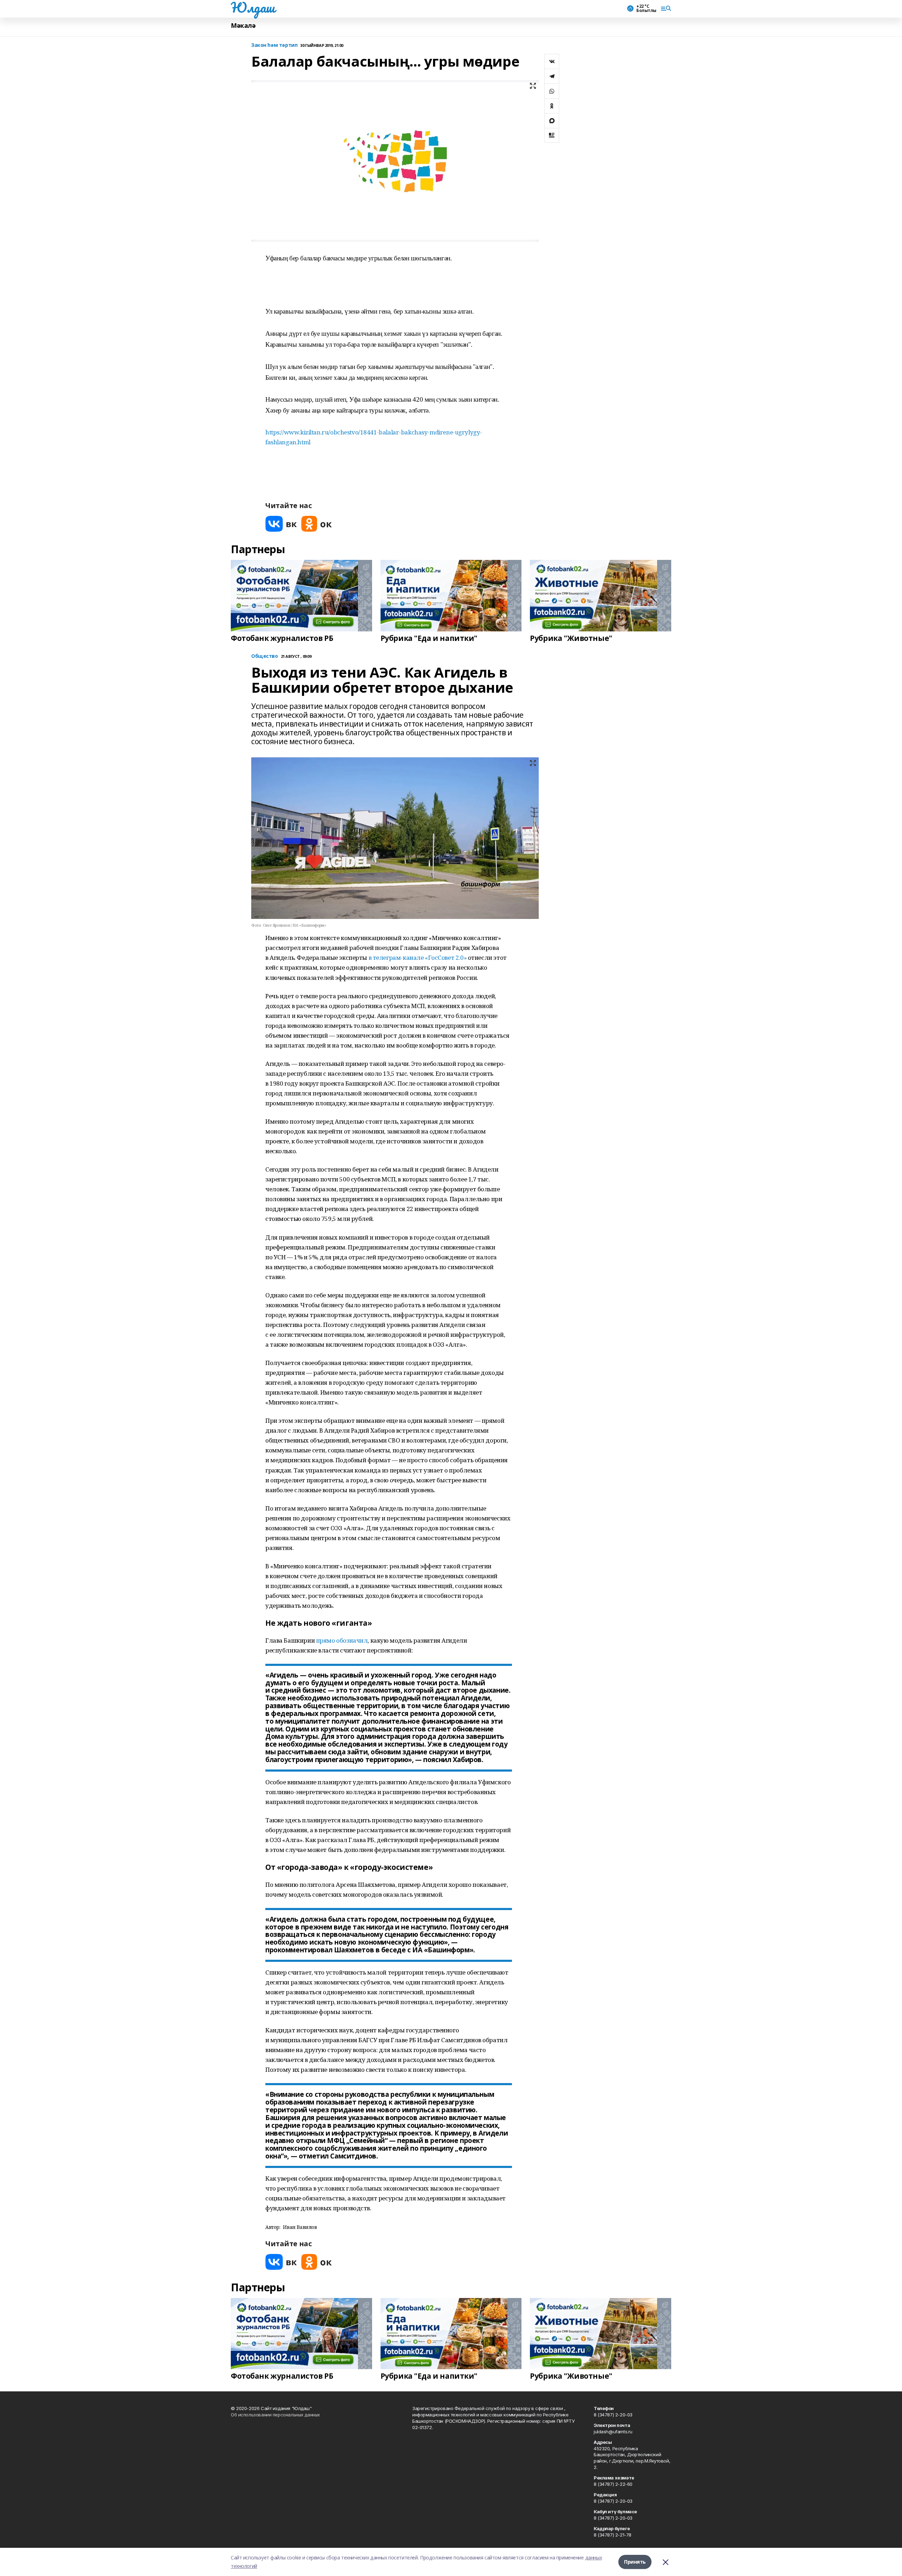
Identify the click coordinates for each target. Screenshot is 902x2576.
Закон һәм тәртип (274, 45)
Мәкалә (243, 26)
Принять (635, 2562)
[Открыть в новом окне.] (281, 524)
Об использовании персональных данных (275, 2415)
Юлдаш (253, 7)
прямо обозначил (342, 1640)
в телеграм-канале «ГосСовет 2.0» (418, 957)
